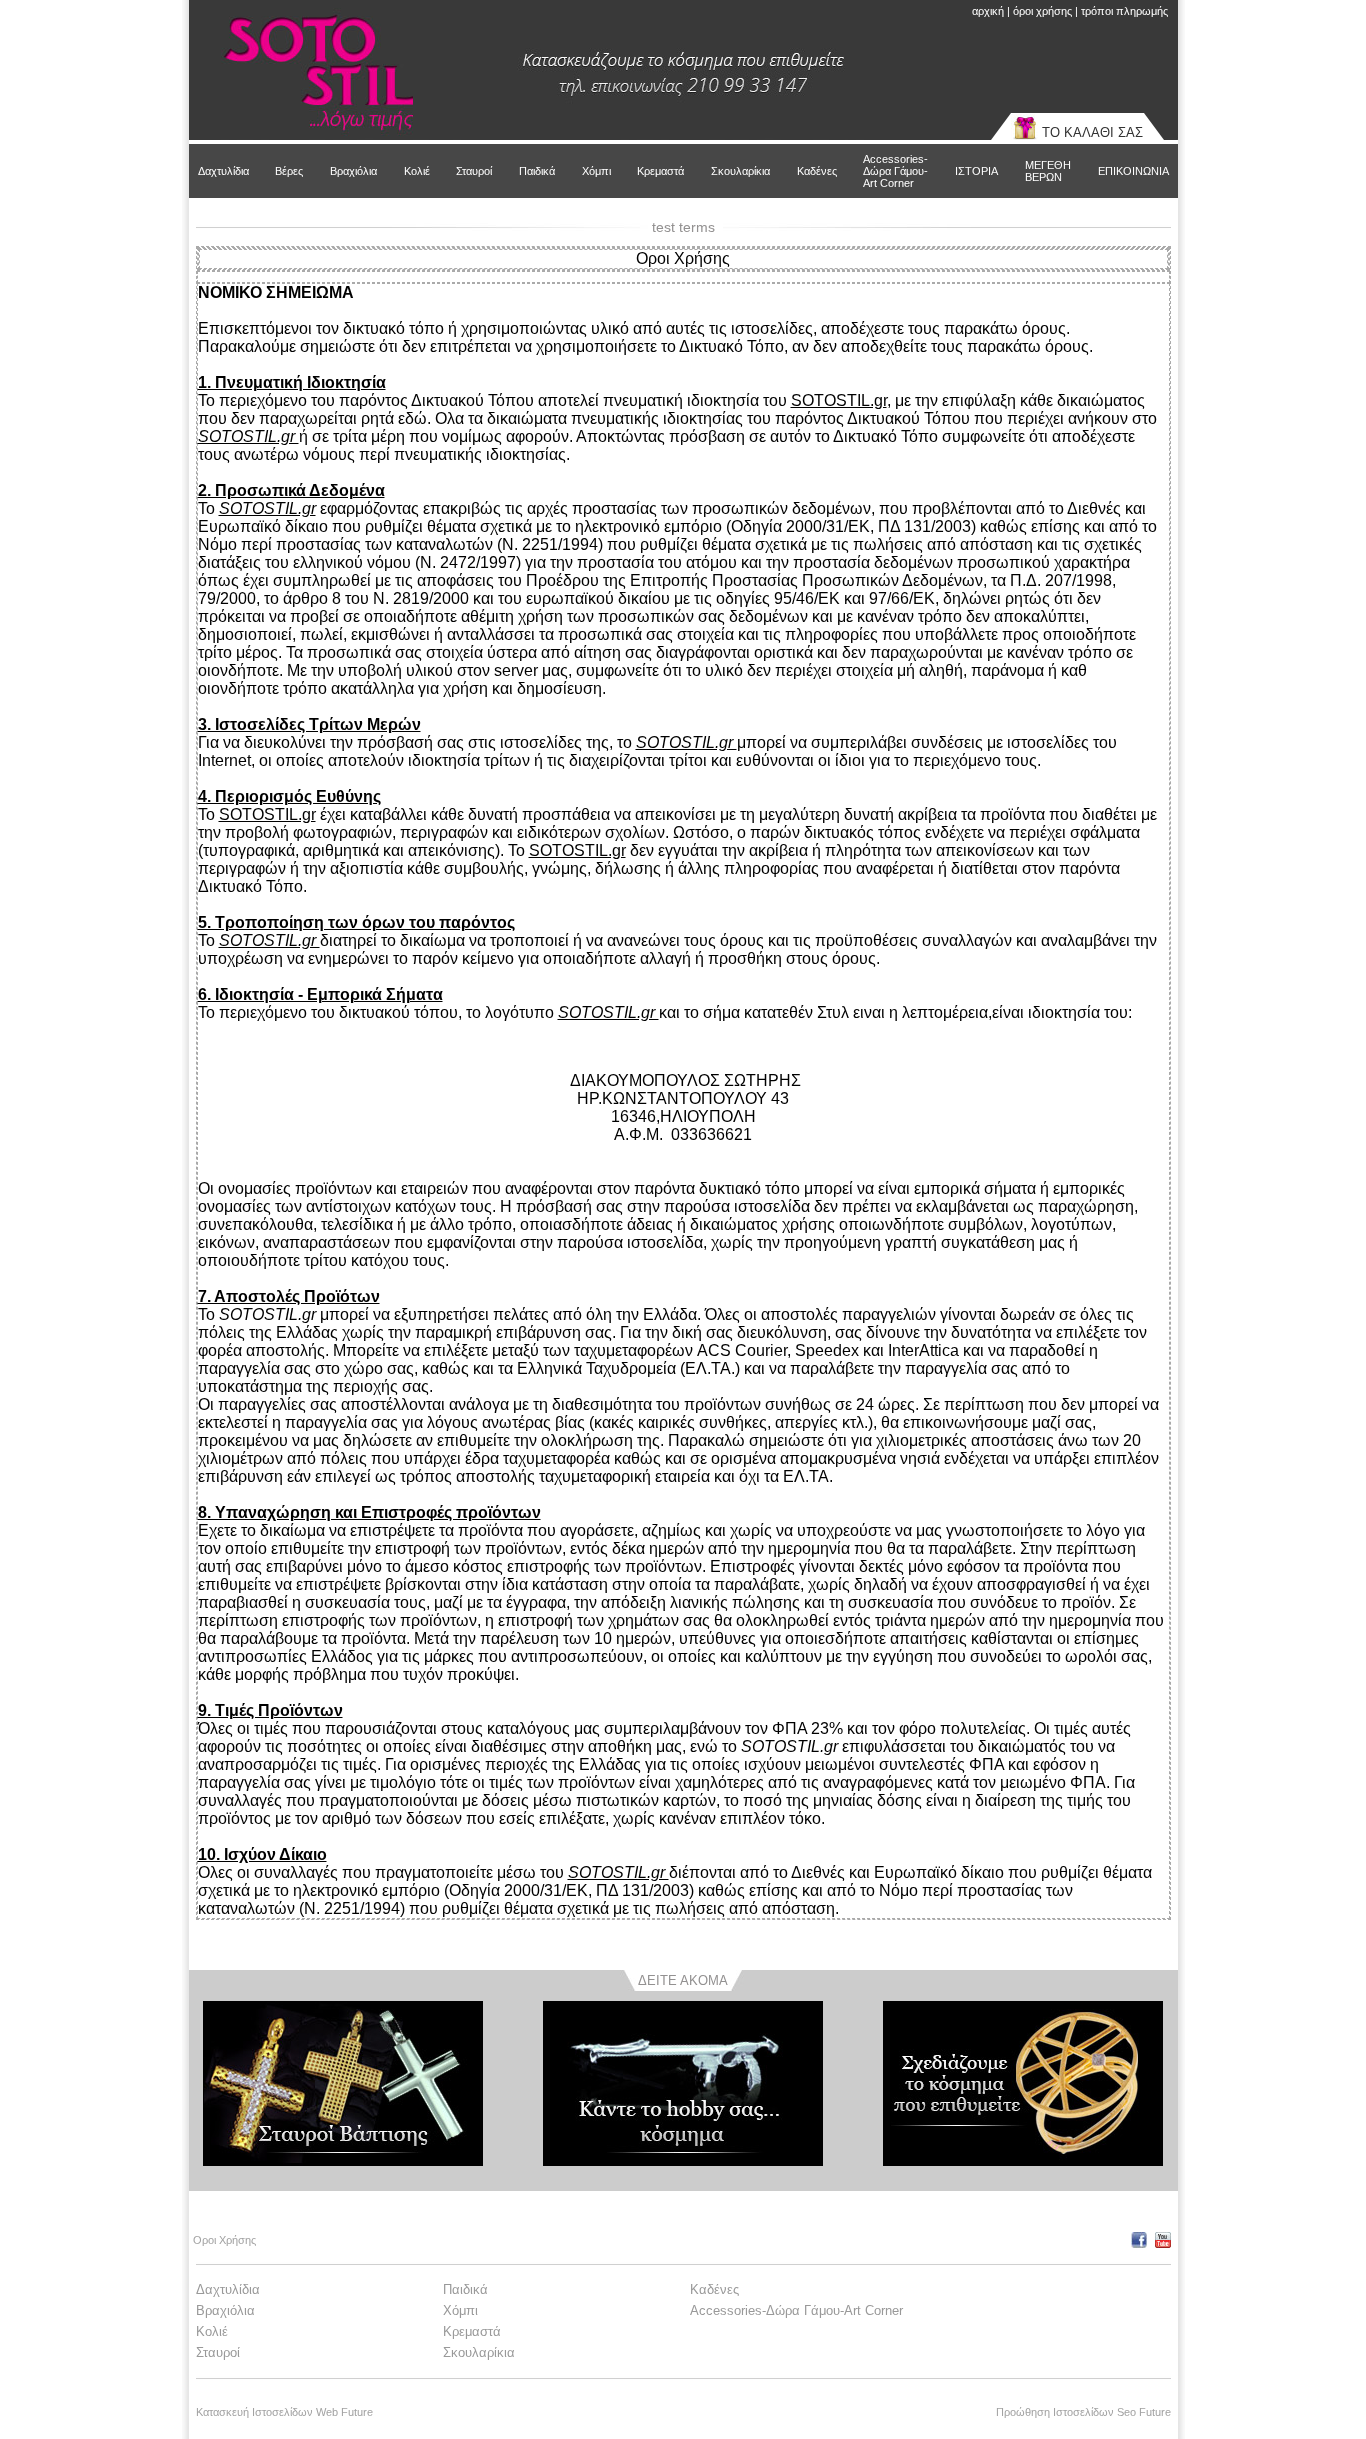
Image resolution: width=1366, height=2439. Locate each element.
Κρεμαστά (660, 171)
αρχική (988, 11)
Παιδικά (537, 171)
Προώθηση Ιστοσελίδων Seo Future (1083, 2412)
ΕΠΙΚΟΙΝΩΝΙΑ (1133, 171)
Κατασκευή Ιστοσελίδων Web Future (284, 2412)
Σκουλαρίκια (740, 171)
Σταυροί (474, 171)
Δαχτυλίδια (223, 171)
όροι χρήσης (1042, 11)
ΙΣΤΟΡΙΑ (976, 171)
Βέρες (289, 171)
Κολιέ (417, 171)
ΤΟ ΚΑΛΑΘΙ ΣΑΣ (1092, 132)
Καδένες (817, 171)
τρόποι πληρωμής (1124, 11)
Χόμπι (596, 171)
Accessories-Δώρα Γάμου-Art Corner (895, 171)
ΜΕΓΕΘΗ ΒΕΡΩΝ (1048, 171)
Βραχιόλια (353, 171)
